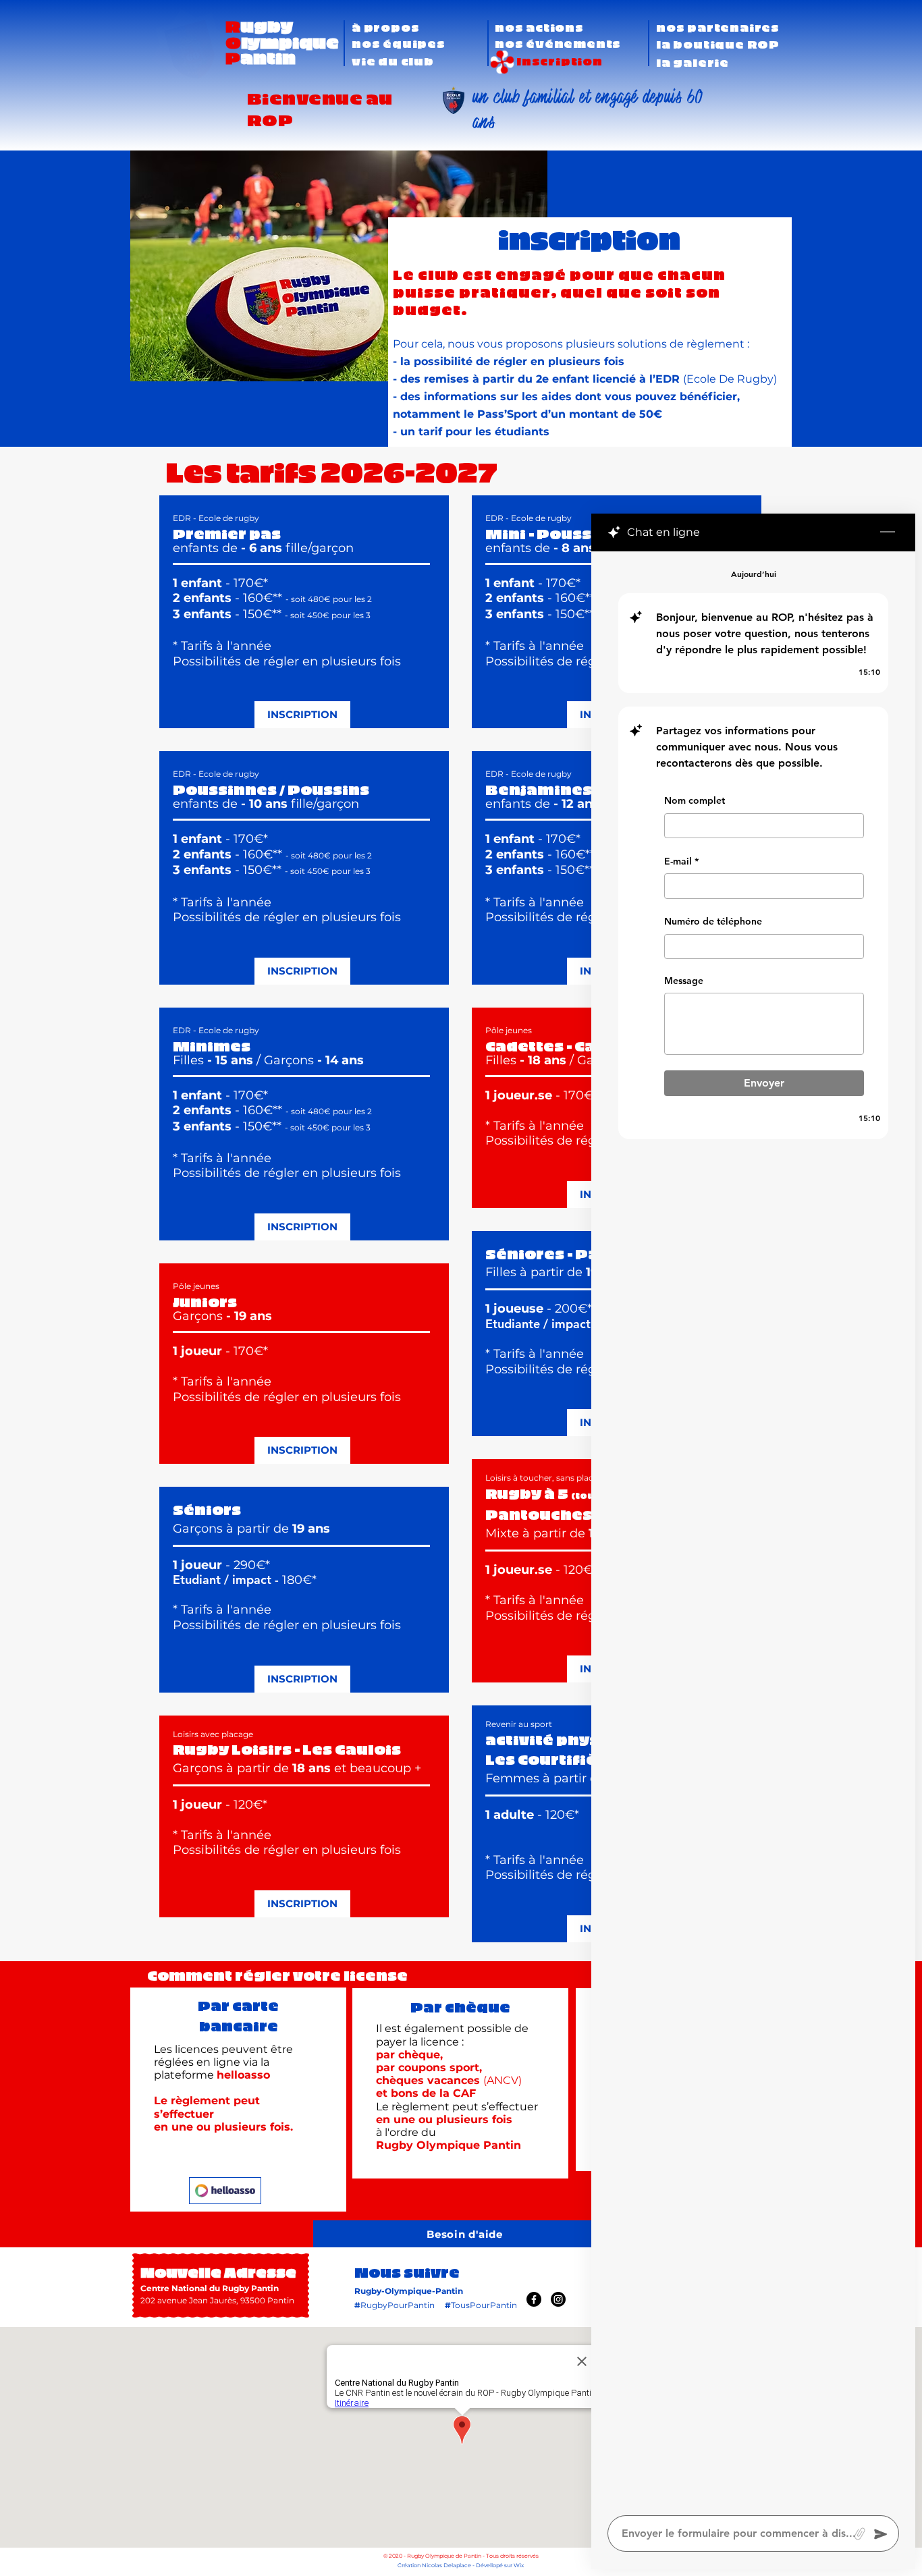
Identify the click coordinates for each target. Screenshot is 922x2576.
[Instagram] (558, 2299)
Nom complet (695, 800)
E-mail (681, 861)
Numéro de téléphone (713, 922)
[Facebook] (534, 2299)
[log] (753, 1529)
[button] (399, 43)
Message (684, 981)
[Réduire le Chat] (888, 532)
